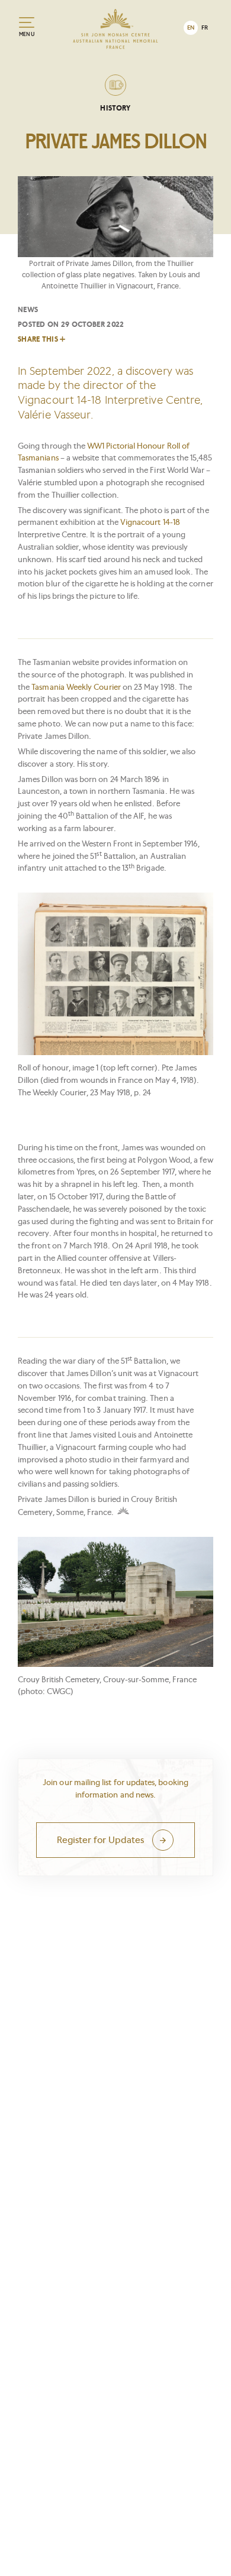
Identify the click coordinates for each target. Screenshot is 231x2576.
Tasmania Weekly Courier (76, 687)
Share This (38, 339)
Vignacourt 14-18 (150, 522)
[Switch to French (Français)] (205, 28)
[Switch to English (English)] (191, 28)
